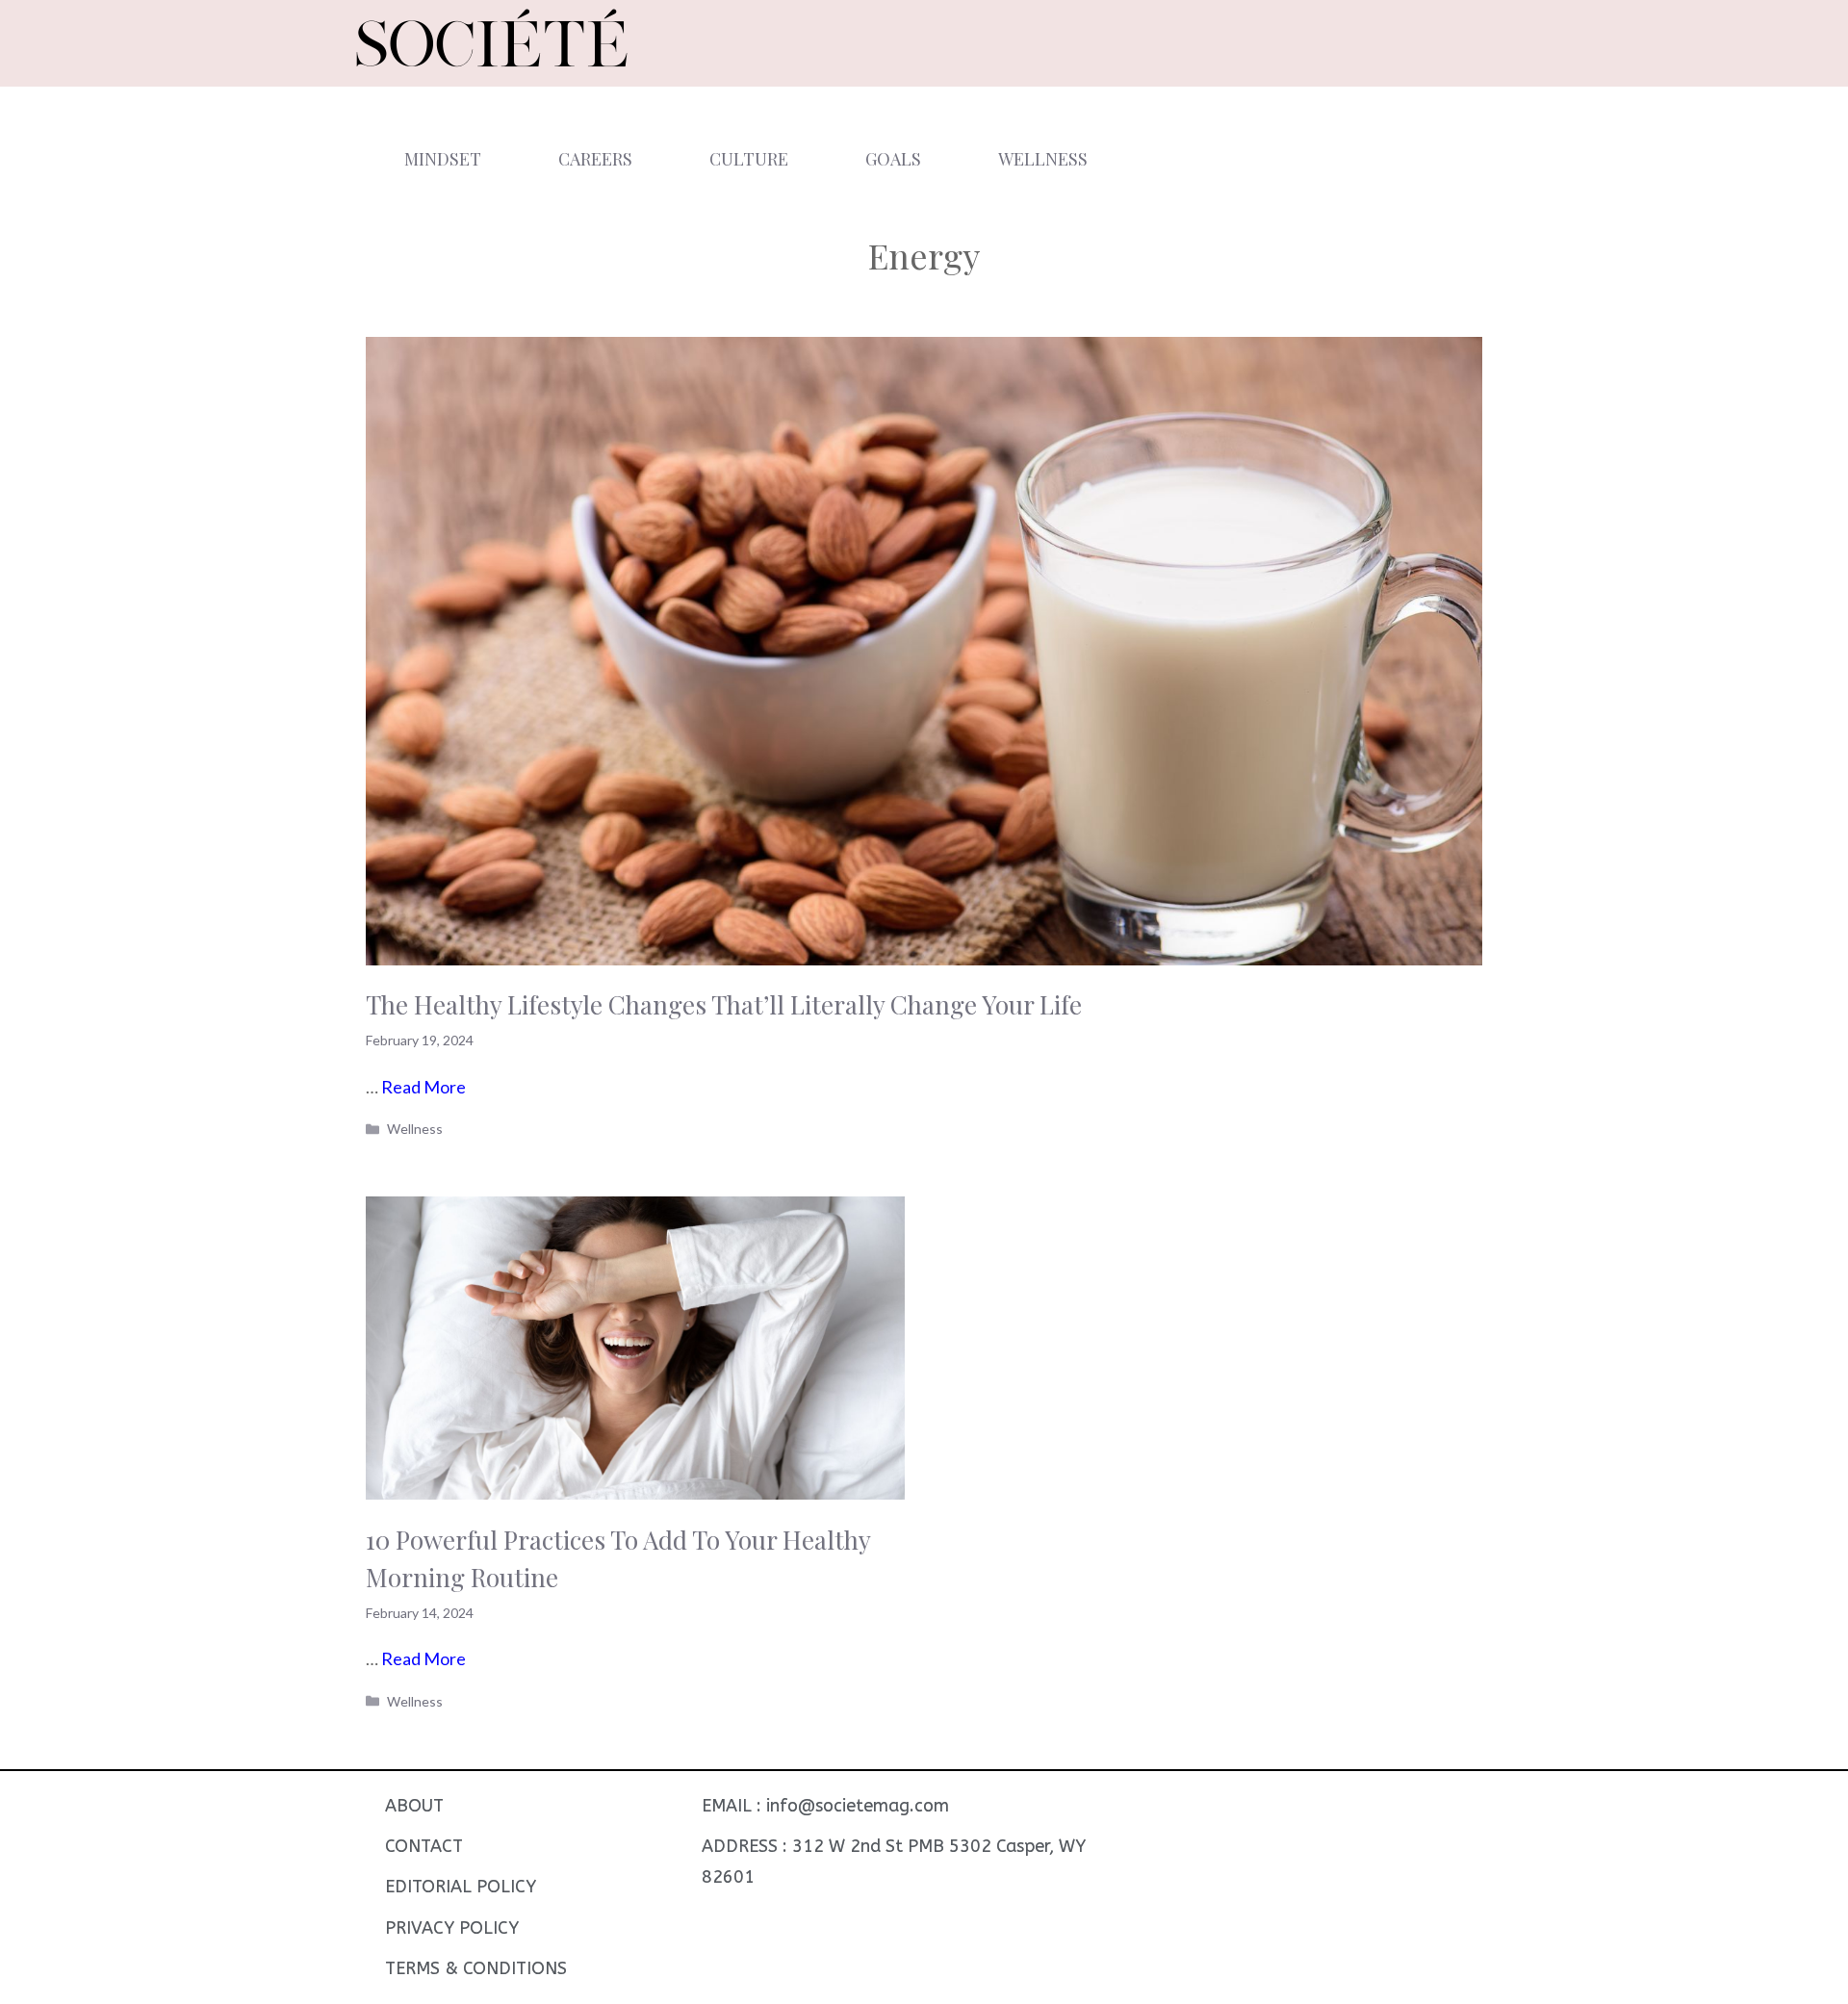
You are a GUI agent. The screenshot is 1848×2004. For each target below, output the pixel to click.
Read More (423, 1087)
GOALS (893, 159)
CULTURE (749, 159)
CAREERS (595, 159)
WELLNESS (1043, 159)
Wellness (415, 1129)
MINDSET (443, 159)
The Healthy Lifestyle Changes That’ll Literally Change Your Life (724, 1004)
